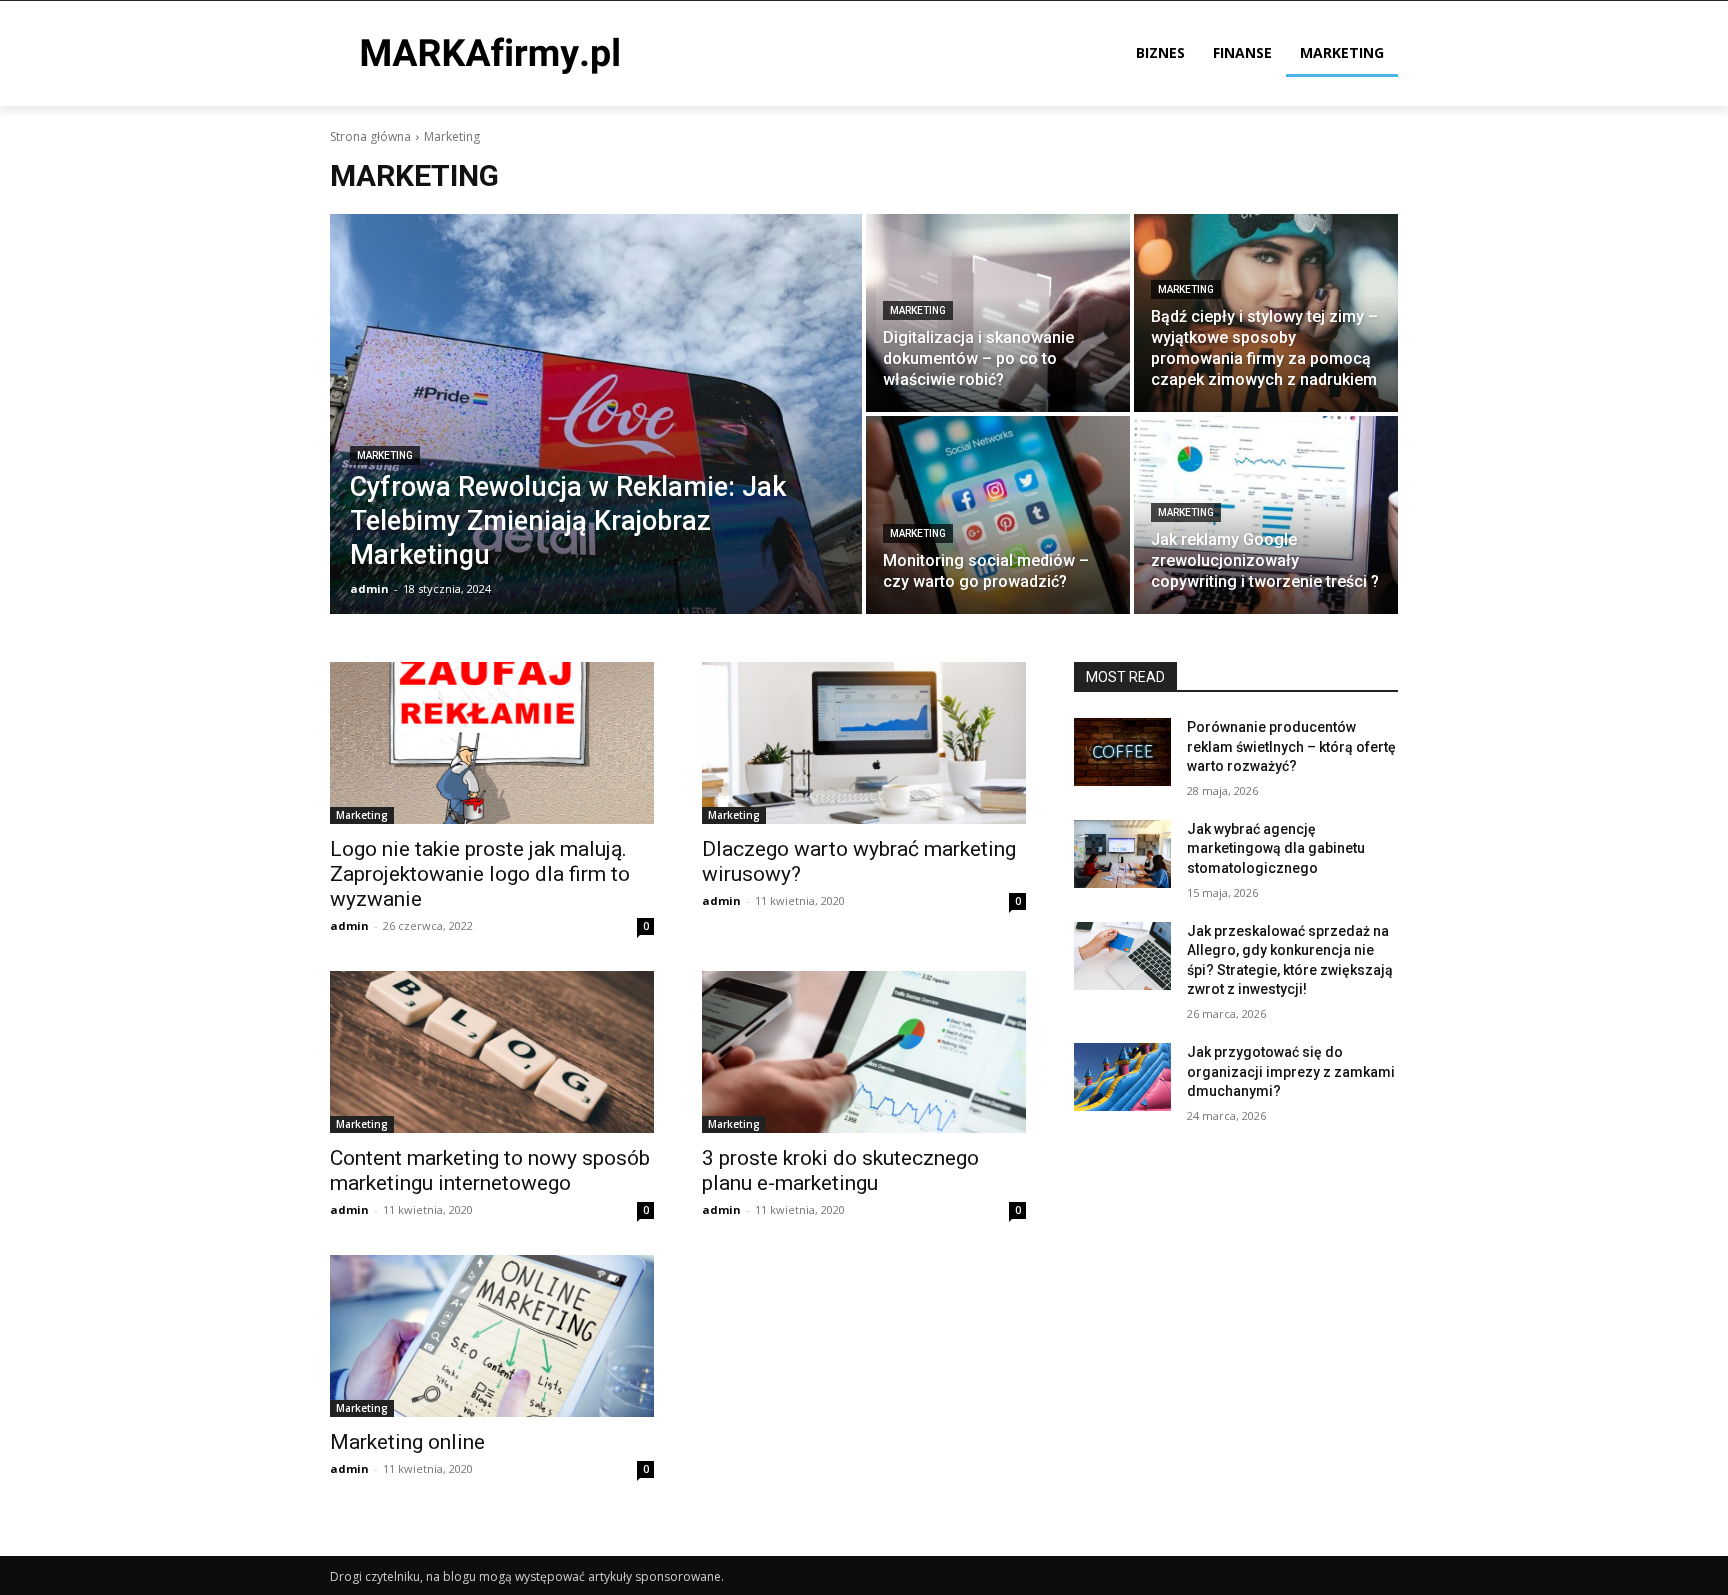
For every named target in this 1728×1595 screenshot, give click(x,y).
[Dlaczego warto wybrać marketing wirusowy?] (864, 743)
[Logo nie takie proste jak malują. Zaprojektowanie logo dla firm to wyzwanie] (492, 743)
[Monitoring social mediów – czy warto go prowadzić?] (998, 515)
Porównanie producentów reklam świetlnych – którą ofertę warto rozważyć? (1291, 746)
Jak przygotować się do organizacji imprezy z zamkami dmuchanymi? (1291, 1071)
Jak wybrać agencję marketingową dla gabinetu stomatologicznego (1276, 848)
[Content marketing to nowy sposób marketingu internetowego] (492, 1052)
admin (349, 925)
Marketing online (407, 1442)
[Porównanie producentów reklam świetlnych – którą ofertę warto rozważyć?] (1122, 752)
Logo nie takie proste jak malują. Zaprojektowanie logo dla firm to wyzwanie (480, 874)
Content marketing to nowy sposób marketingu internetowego (490, 1170)
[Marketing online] (492, 1336)
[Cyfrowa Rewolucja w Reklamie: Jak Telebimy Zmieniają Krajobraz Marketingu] (596, 414)
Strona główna (370, 136)
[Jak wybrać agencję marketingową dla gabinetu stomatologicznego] (1122, 854)
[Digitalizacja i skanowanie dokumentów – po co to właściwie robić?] (998, 313)
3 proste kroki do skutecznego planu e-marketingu (840, 1170)
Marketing (385, 455)
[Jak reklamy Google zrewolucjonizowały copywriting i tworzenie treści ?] (1266, 515)
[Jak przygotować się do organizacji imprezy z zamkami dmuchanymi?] (1122, 1077)
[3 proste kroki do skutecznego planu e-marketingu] (864, 1052)
